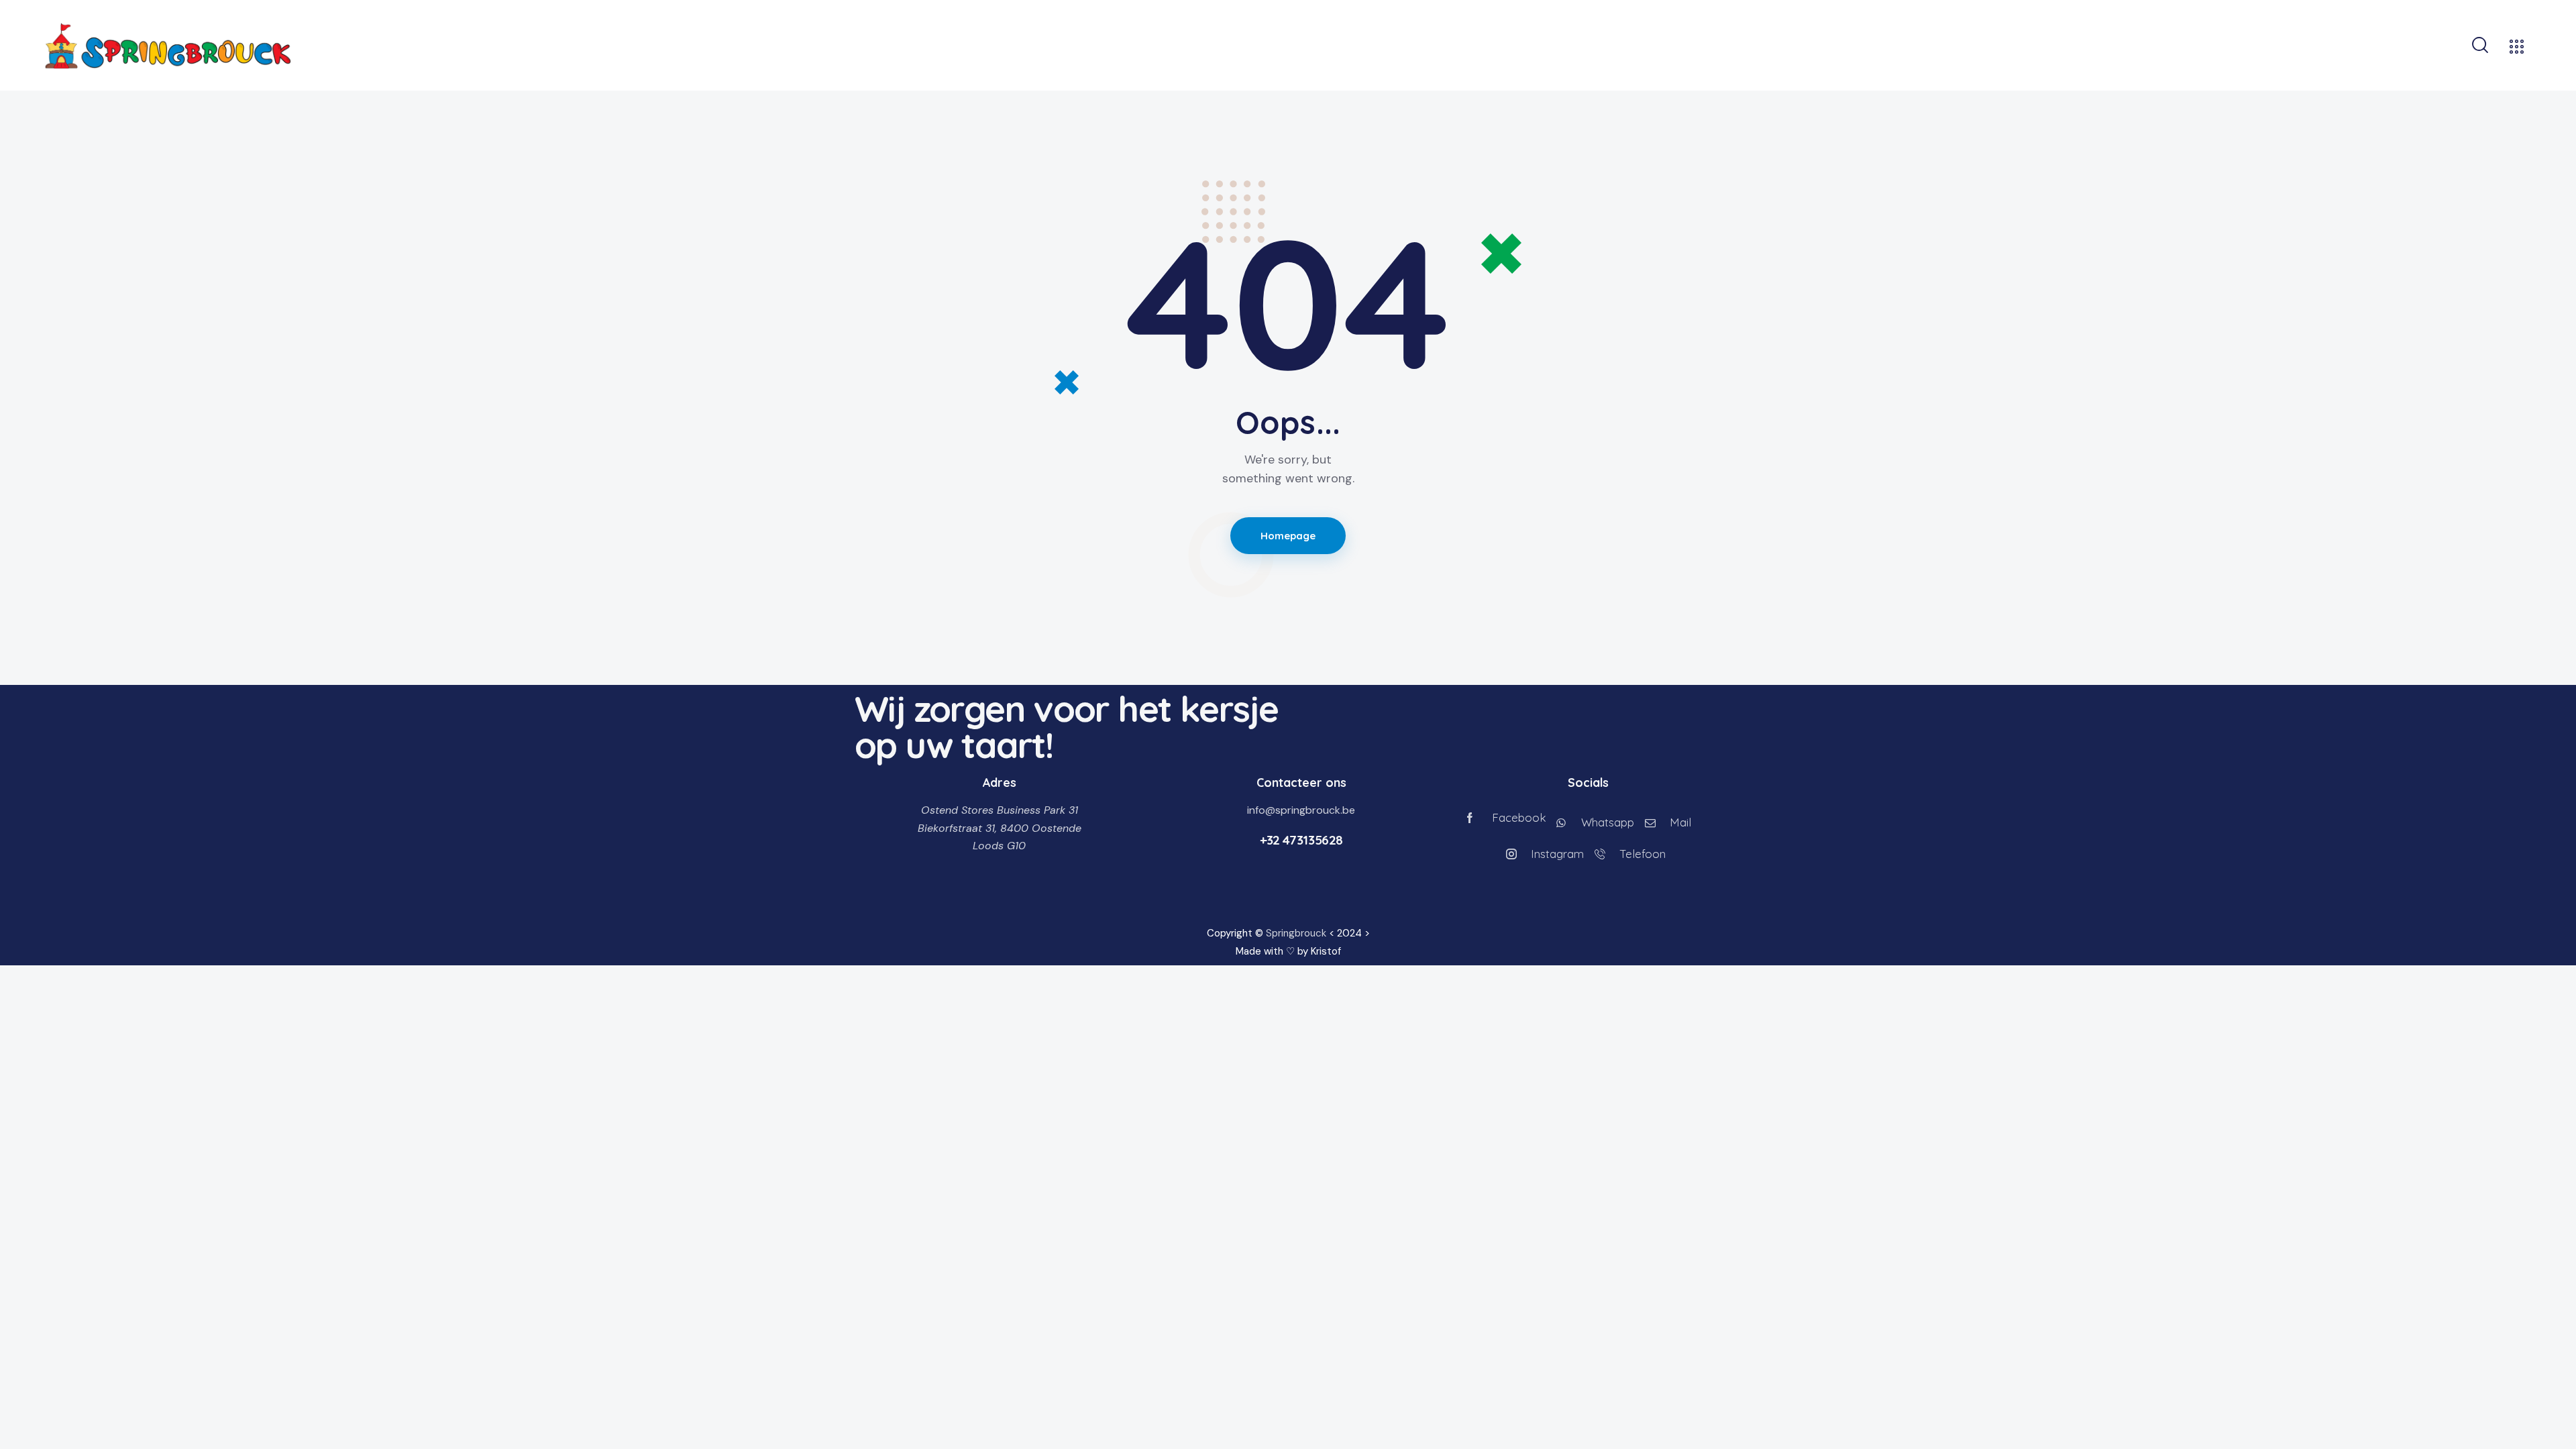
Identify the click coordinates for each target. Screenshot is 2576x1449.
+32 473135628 (1301, 840)
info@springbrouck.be (1301, 810)
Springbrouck (1296, 933)
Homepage (1288, 536)
